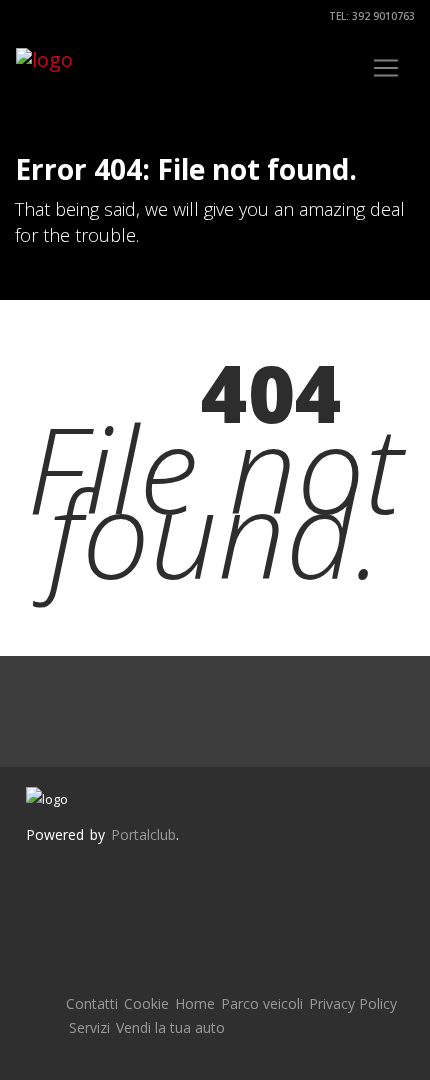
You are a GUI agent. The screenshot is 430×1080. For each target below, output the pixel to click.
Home (195, 1003)
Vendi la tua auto (170, 1027)
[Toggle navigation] (386, 68)
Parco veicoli (262, 1003)
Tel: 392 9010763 (370, 16)
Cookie (146, 1003)
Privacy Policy (353, 1003)
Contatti (92, 1003)
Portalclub (143, 834)
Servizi (89, 1027)
